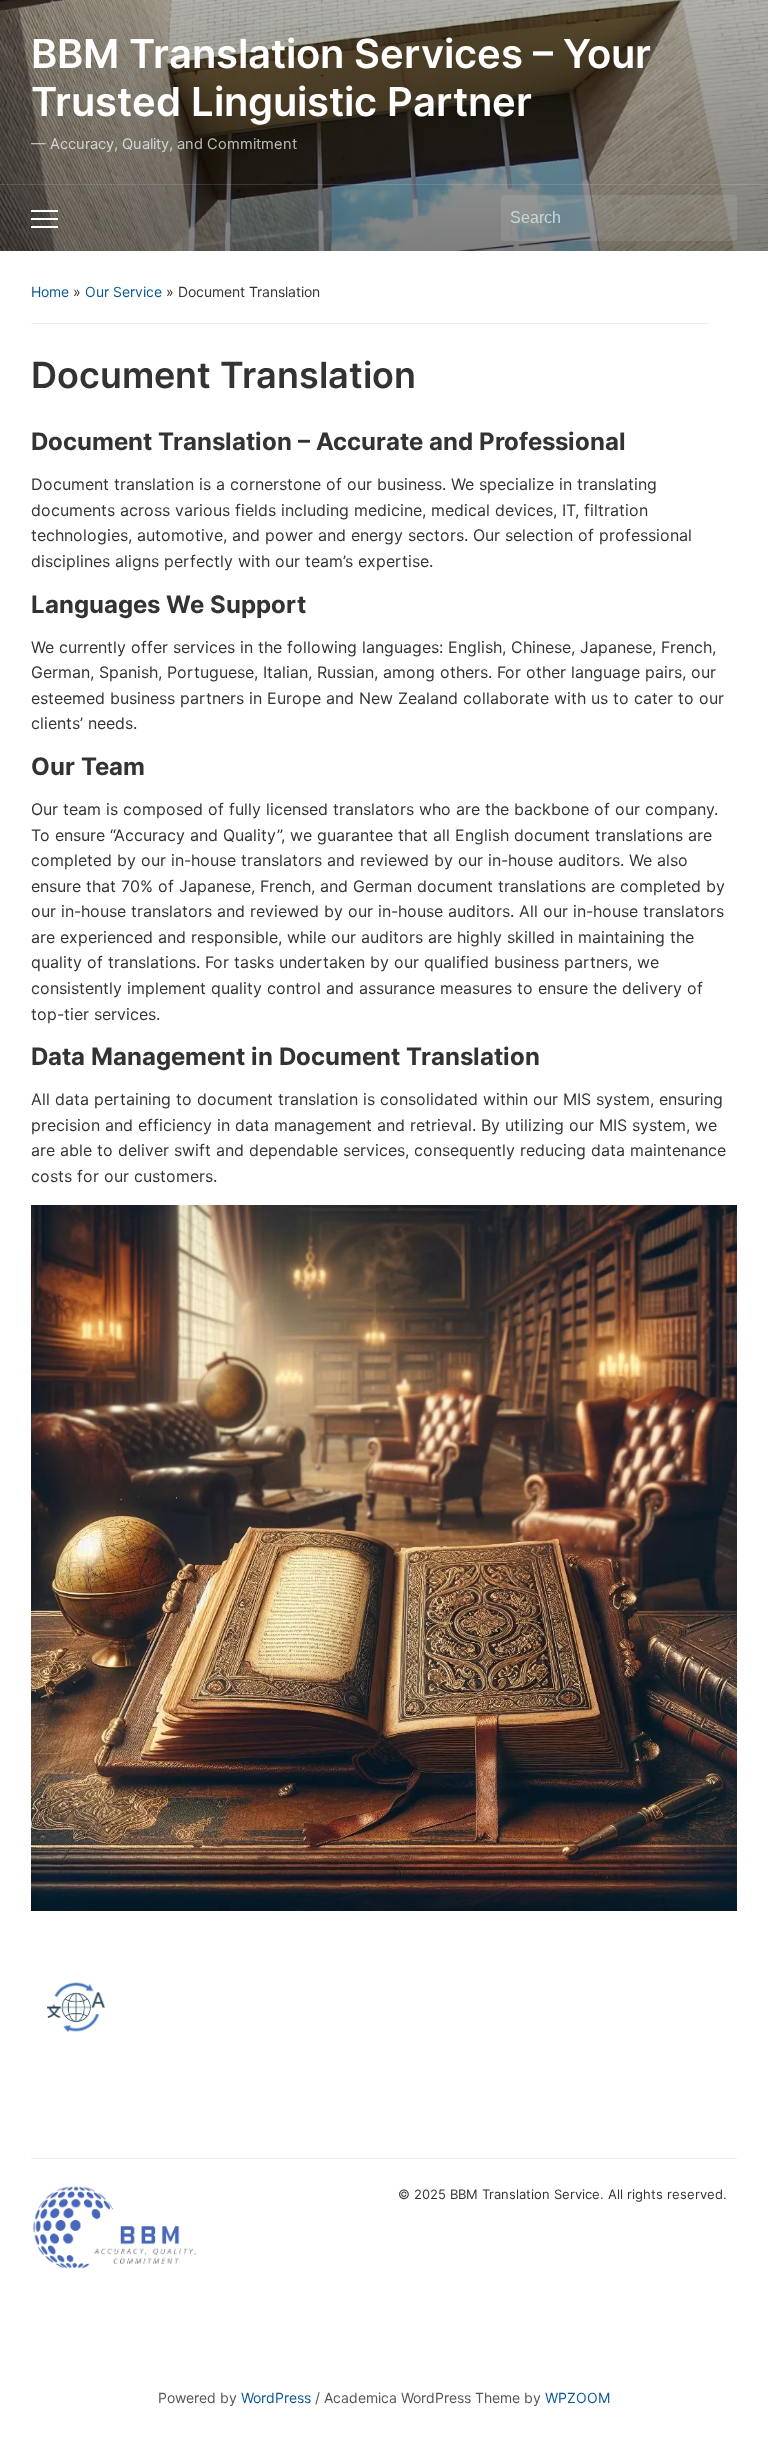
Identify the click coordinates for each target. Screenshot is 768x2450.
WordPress (276, 2397)
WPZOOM (577, 2397)
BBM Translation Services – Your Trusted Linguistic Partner (341, 77)
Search (712, 218)
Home (50, 291)
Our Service (123, 291)
